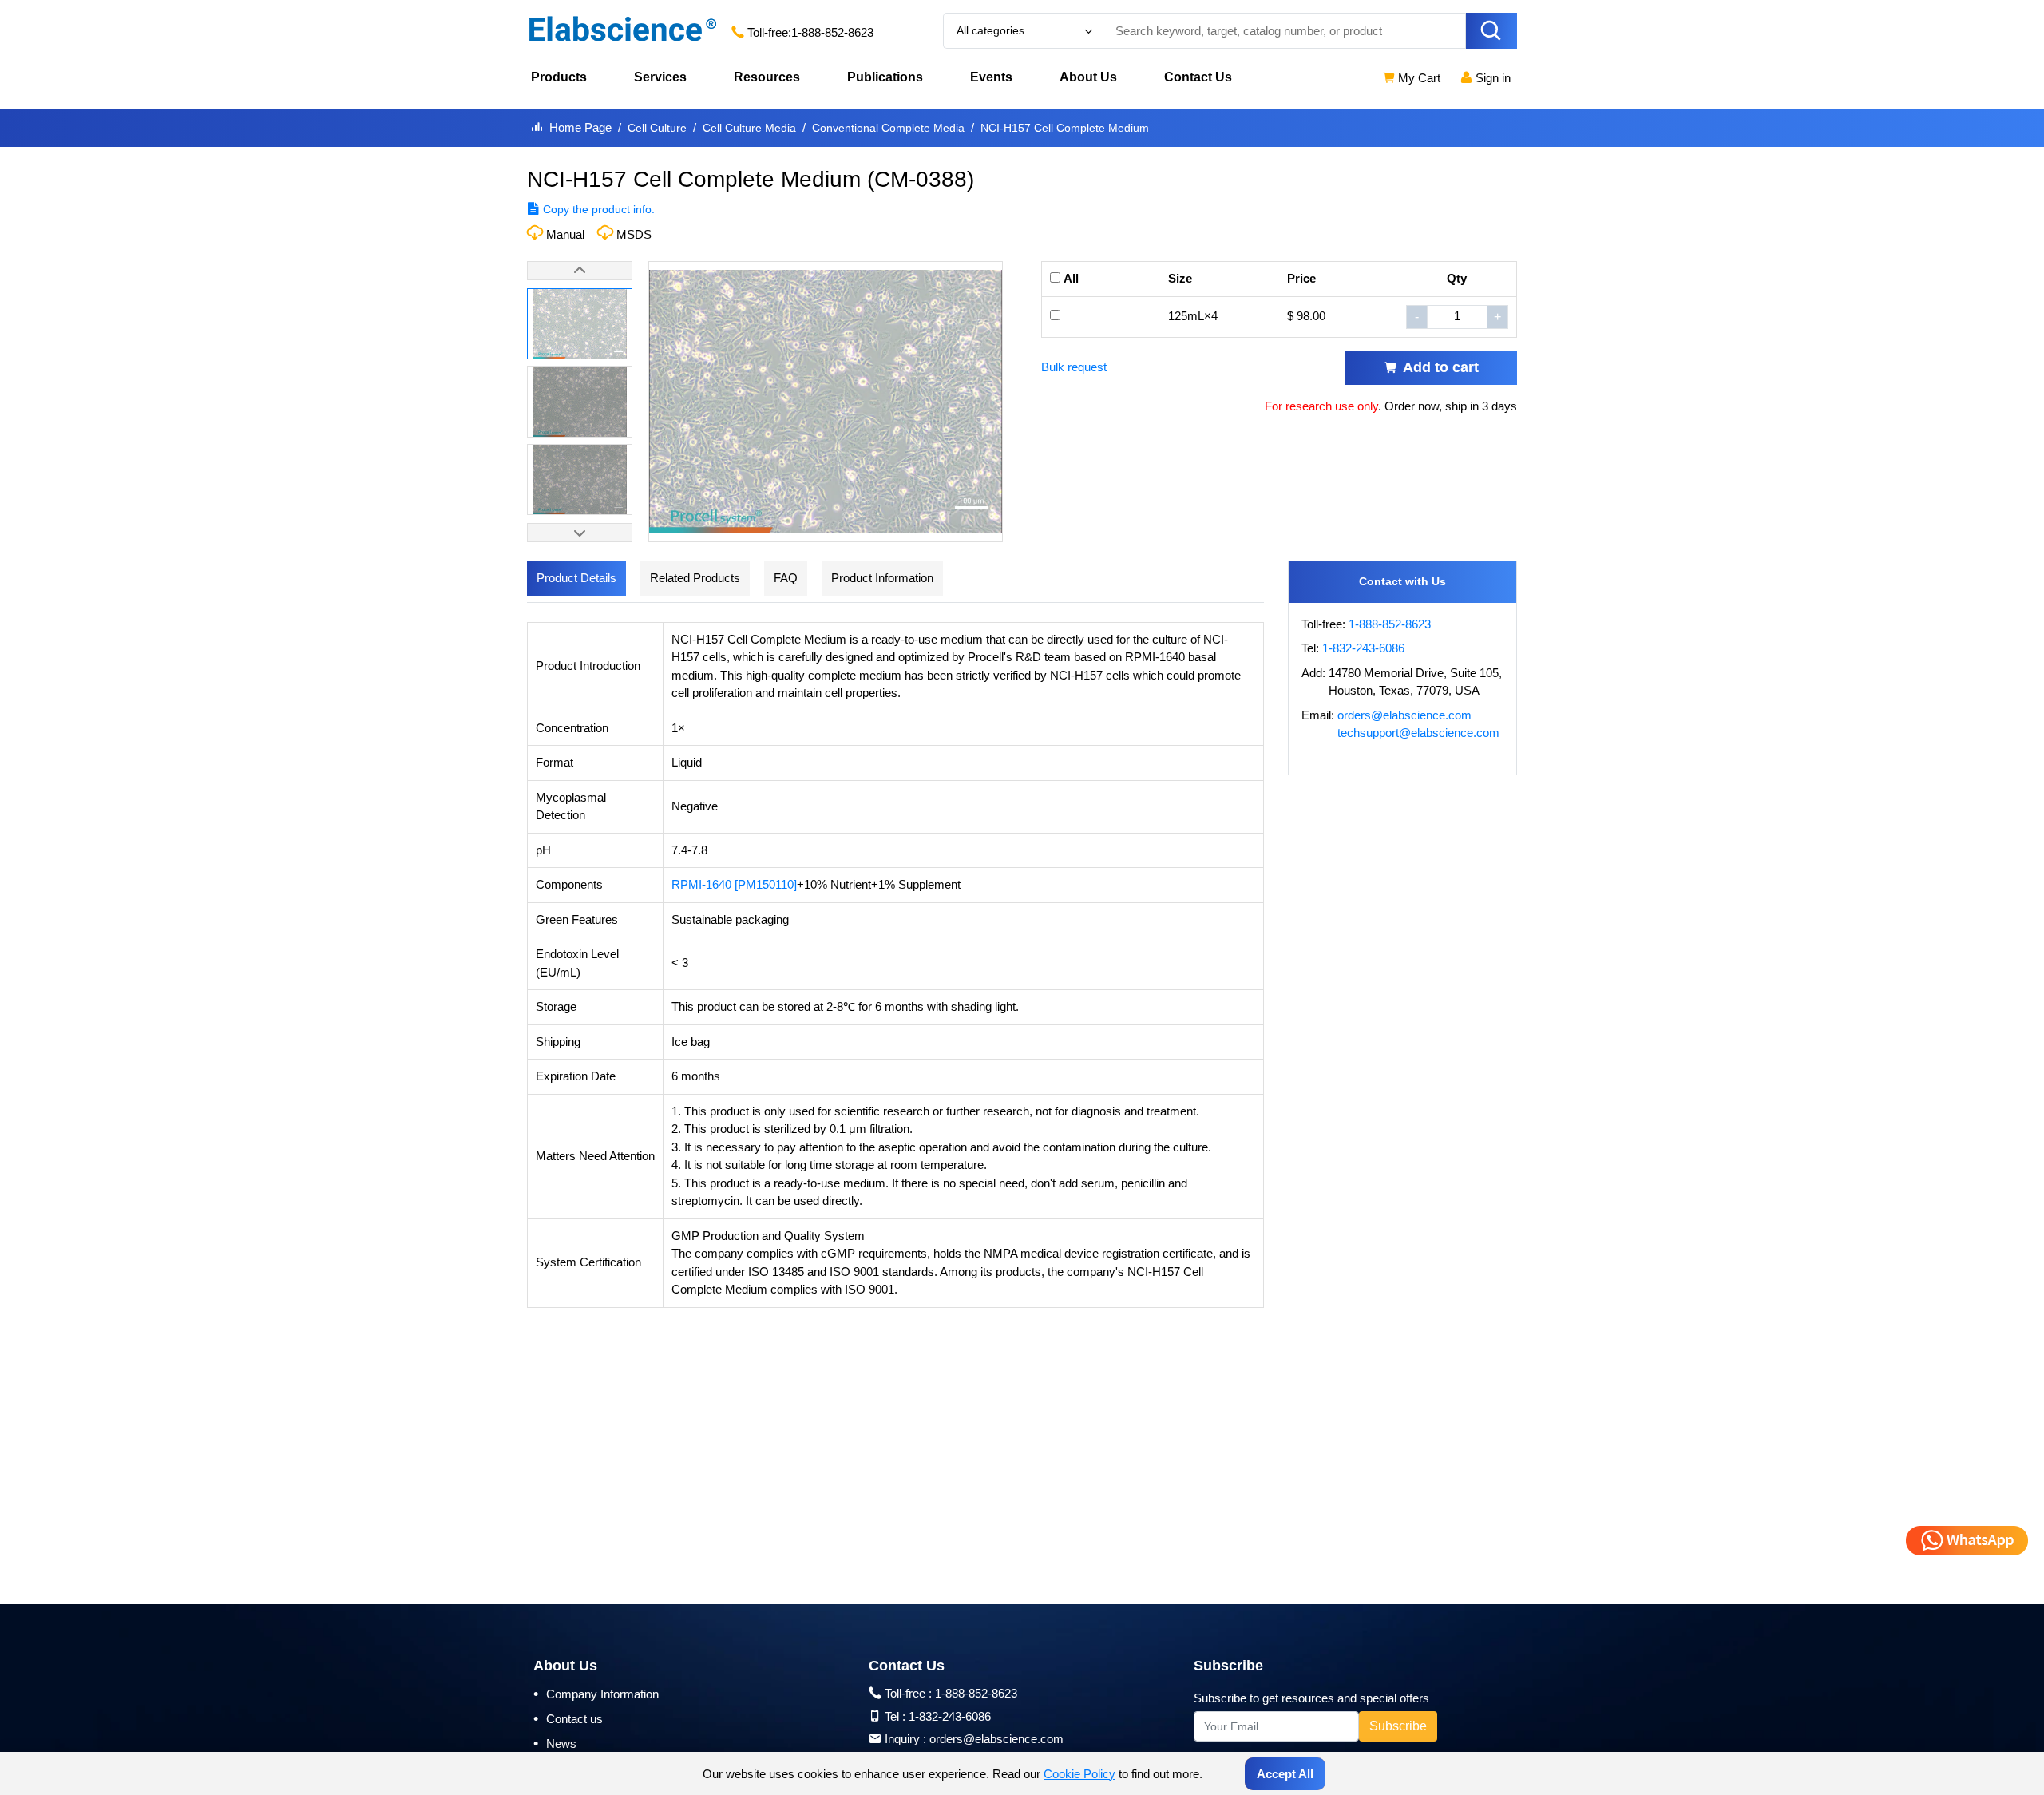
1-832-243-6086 (1363, 648)
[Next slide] (580, 533)
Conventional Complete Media (888, 128)
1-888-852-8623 (832, 32)
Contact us (568, 1718)
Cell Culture (657, 128)
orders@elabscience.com (1404, 715)
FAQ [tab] (786, 578)
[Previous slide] (580, 271)
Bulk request (1074, 367)
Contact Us (1198, 77)
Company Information (596, 1694)
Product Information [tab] (882, 578)
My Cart (1418, 78)
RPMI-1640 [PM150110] (734, 884)
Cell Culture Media (749, 128)
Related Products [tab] (695, 578)
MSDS (634, 234)
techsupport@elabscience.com (1418, 733)
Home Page (580, 127)
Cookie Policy (1079, 1774)
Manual (565, 234)
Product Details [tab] (576, 578)
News (555, 1743)
